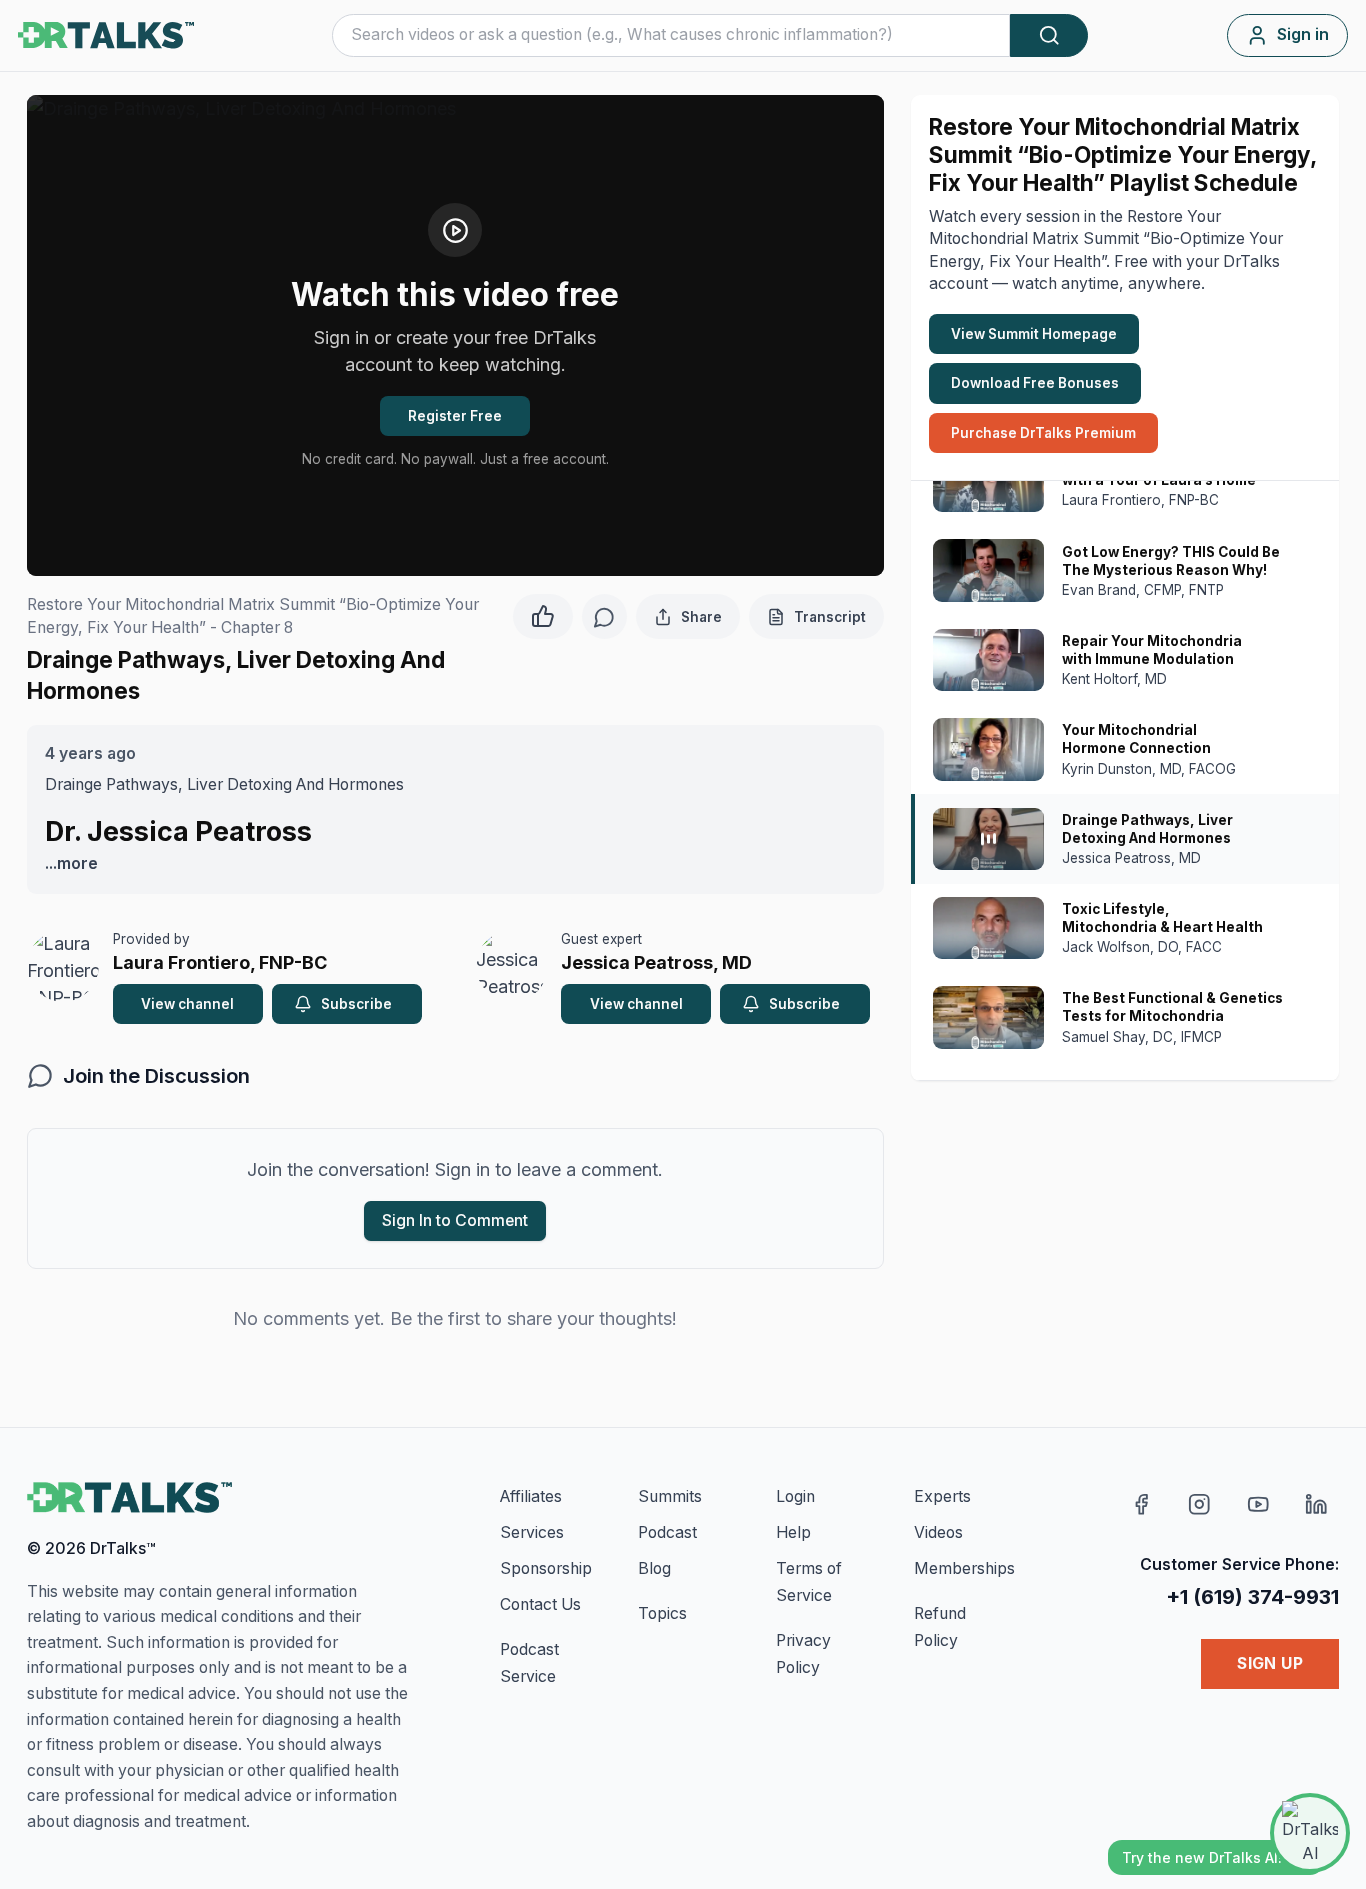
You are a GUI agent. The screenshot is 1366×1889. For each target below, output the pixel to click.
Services (532, 1532)
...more (71, 863)
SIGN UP (1270, 1663)
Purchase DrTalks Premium (1043, 433)
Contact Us (540, 1604)
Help (793, 1532)
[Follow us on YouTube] (1258, 1504)
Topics (662, 1613)
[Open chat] (1310, 1833)
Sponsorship (546, 1568)
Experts (942, 1496)
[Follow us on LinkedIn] (1316, 1504)
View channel (187, 1004)
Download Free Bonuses (1035, 383)
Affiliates (531, 1496)
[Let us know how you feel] (543, 613)
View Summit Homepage (1034, 334)
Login (795, 1496)
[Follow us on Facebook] (1141, 1504)
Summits (670, 1496)
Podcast (667, 1532)
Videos (938, 1532)
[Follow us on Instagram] (1199, 1504)
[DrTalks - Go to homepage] (129, 1498)
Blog (654, 1568)
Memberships (964, 1568)
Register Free (455, 416)
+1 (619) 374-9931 (1252, 1596)
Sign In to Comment (455, 1220)
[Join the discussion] (604, 616)
